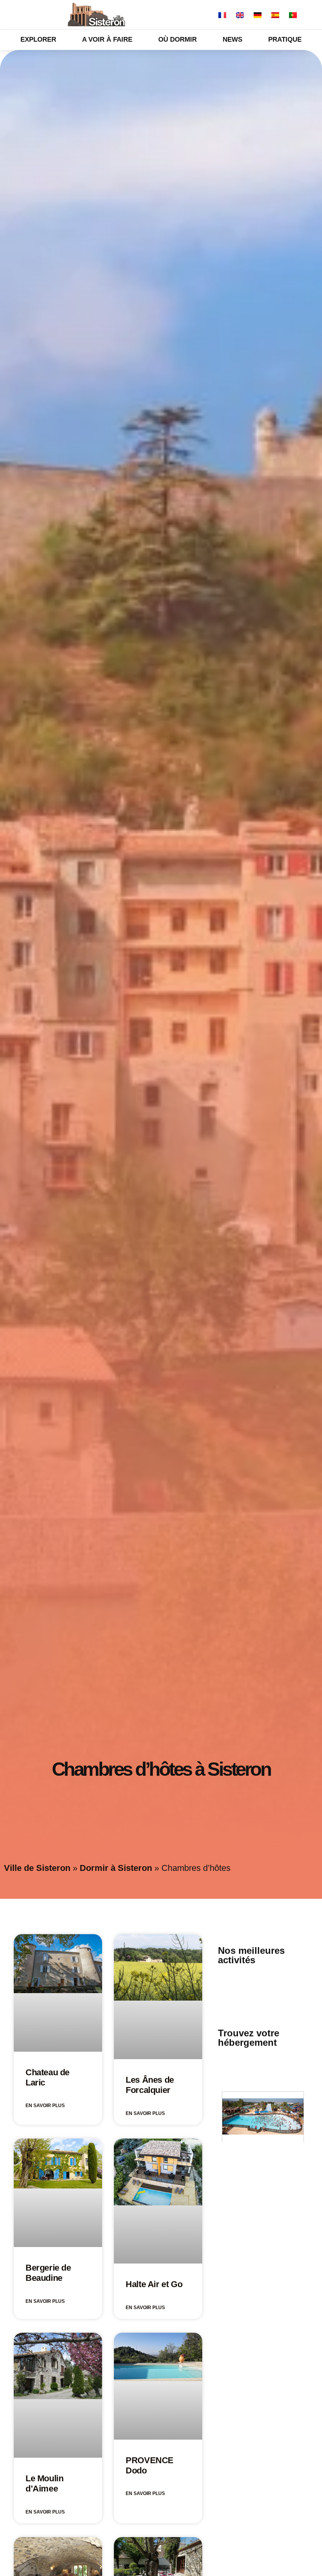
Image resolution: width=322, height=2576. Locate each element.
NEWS (232, 40)
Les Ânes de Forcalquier (150, 2085)
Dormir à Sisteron (116, 1868)
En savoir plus (45, 2106)
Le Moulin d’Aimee (44, 2483)
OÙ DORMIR (177, 40)
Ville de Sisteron (37, 1868)
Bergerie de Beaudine (48, 2273)
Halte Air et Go (154, 2284)
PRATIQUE (285, 40)
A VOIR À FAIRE (107, 40)
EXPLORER (38, 40)
